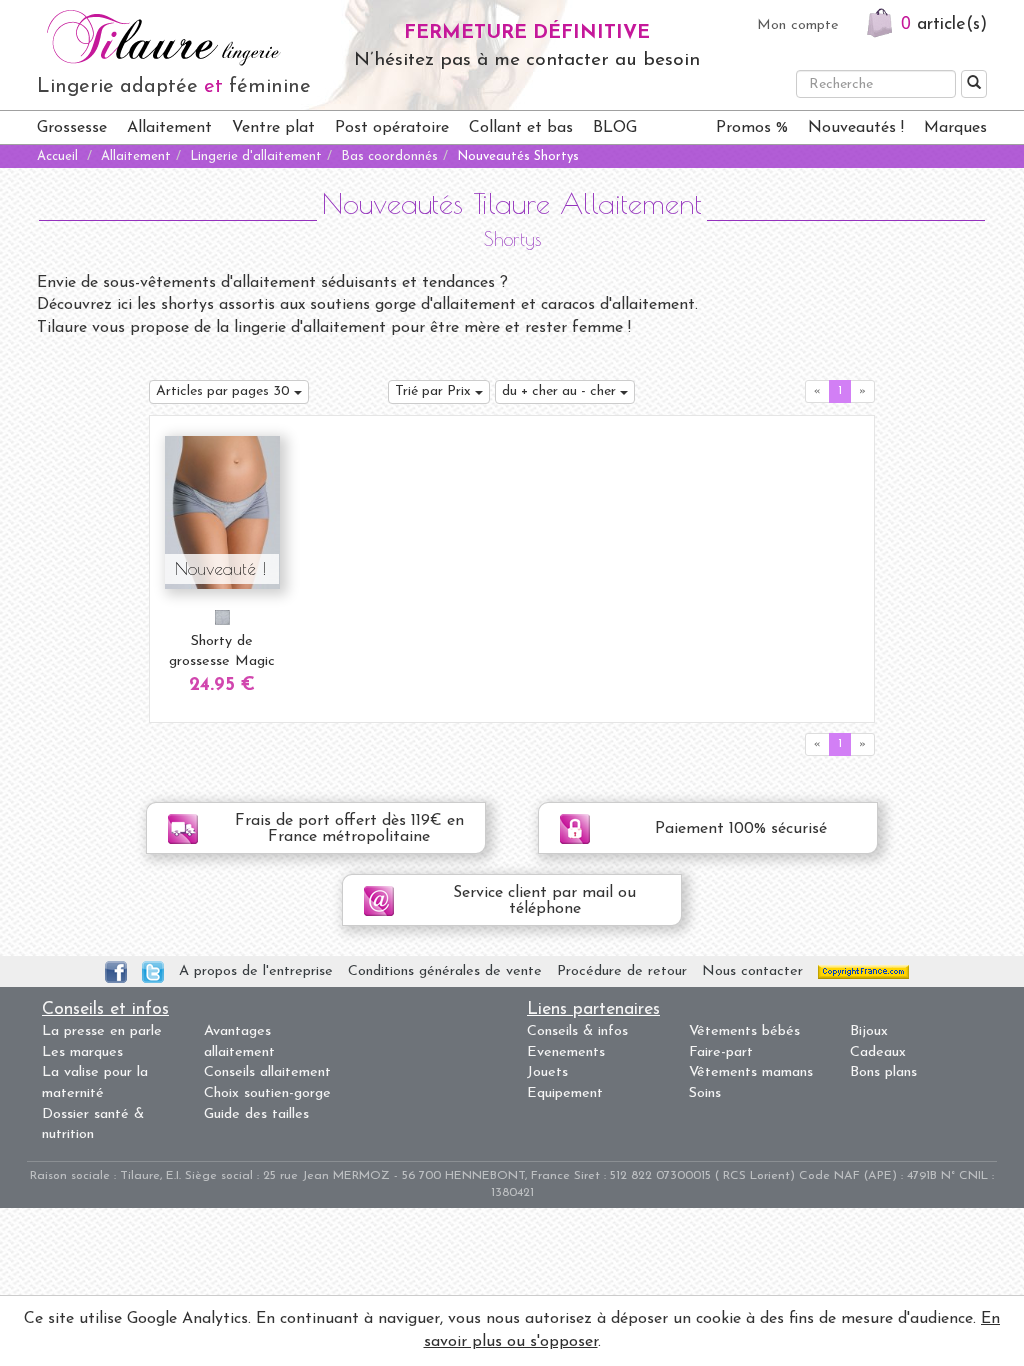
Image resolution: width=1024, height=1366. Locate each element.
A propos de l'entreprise (256, 971)
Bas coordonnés (389, 156)
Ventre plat (273, 128)
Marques (955, 128)
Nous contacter (752, 971)
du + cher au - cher (561, 391)
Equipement (565, 1093)
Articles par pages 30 (225, 391)
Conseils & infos (577, 1031)
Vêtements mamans (751, 1072)
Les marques (82, 1052)
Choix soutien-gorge (267, 1093)
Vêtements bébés (744, 1031)
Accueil (57, 156)
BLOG (615, 128)
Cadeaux (878, 1052)
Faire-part (721, 1052)
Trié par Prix (435, 391)
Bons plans (883, 1072)
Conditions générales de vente (445, 971)
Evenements (566, 1052)
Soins (705, 1093)
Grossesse (72, 128)
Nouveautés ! (856, 128)
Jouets (547, 1072)
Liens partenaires (593, 1009)
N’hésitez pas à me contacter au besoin (527, 60)
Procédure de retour (622, 971)
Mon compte (798, 25)
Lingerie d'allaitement (256, 156)
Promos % (752, 128)
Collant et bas (521, 128)
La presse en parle (102, 1031)
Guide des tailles (256, 1114)
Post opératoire (392, 128)
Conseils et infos (105, 1009)
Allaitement (169, 128)
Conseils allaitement (267, 1072)
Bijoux (869, 1031)
